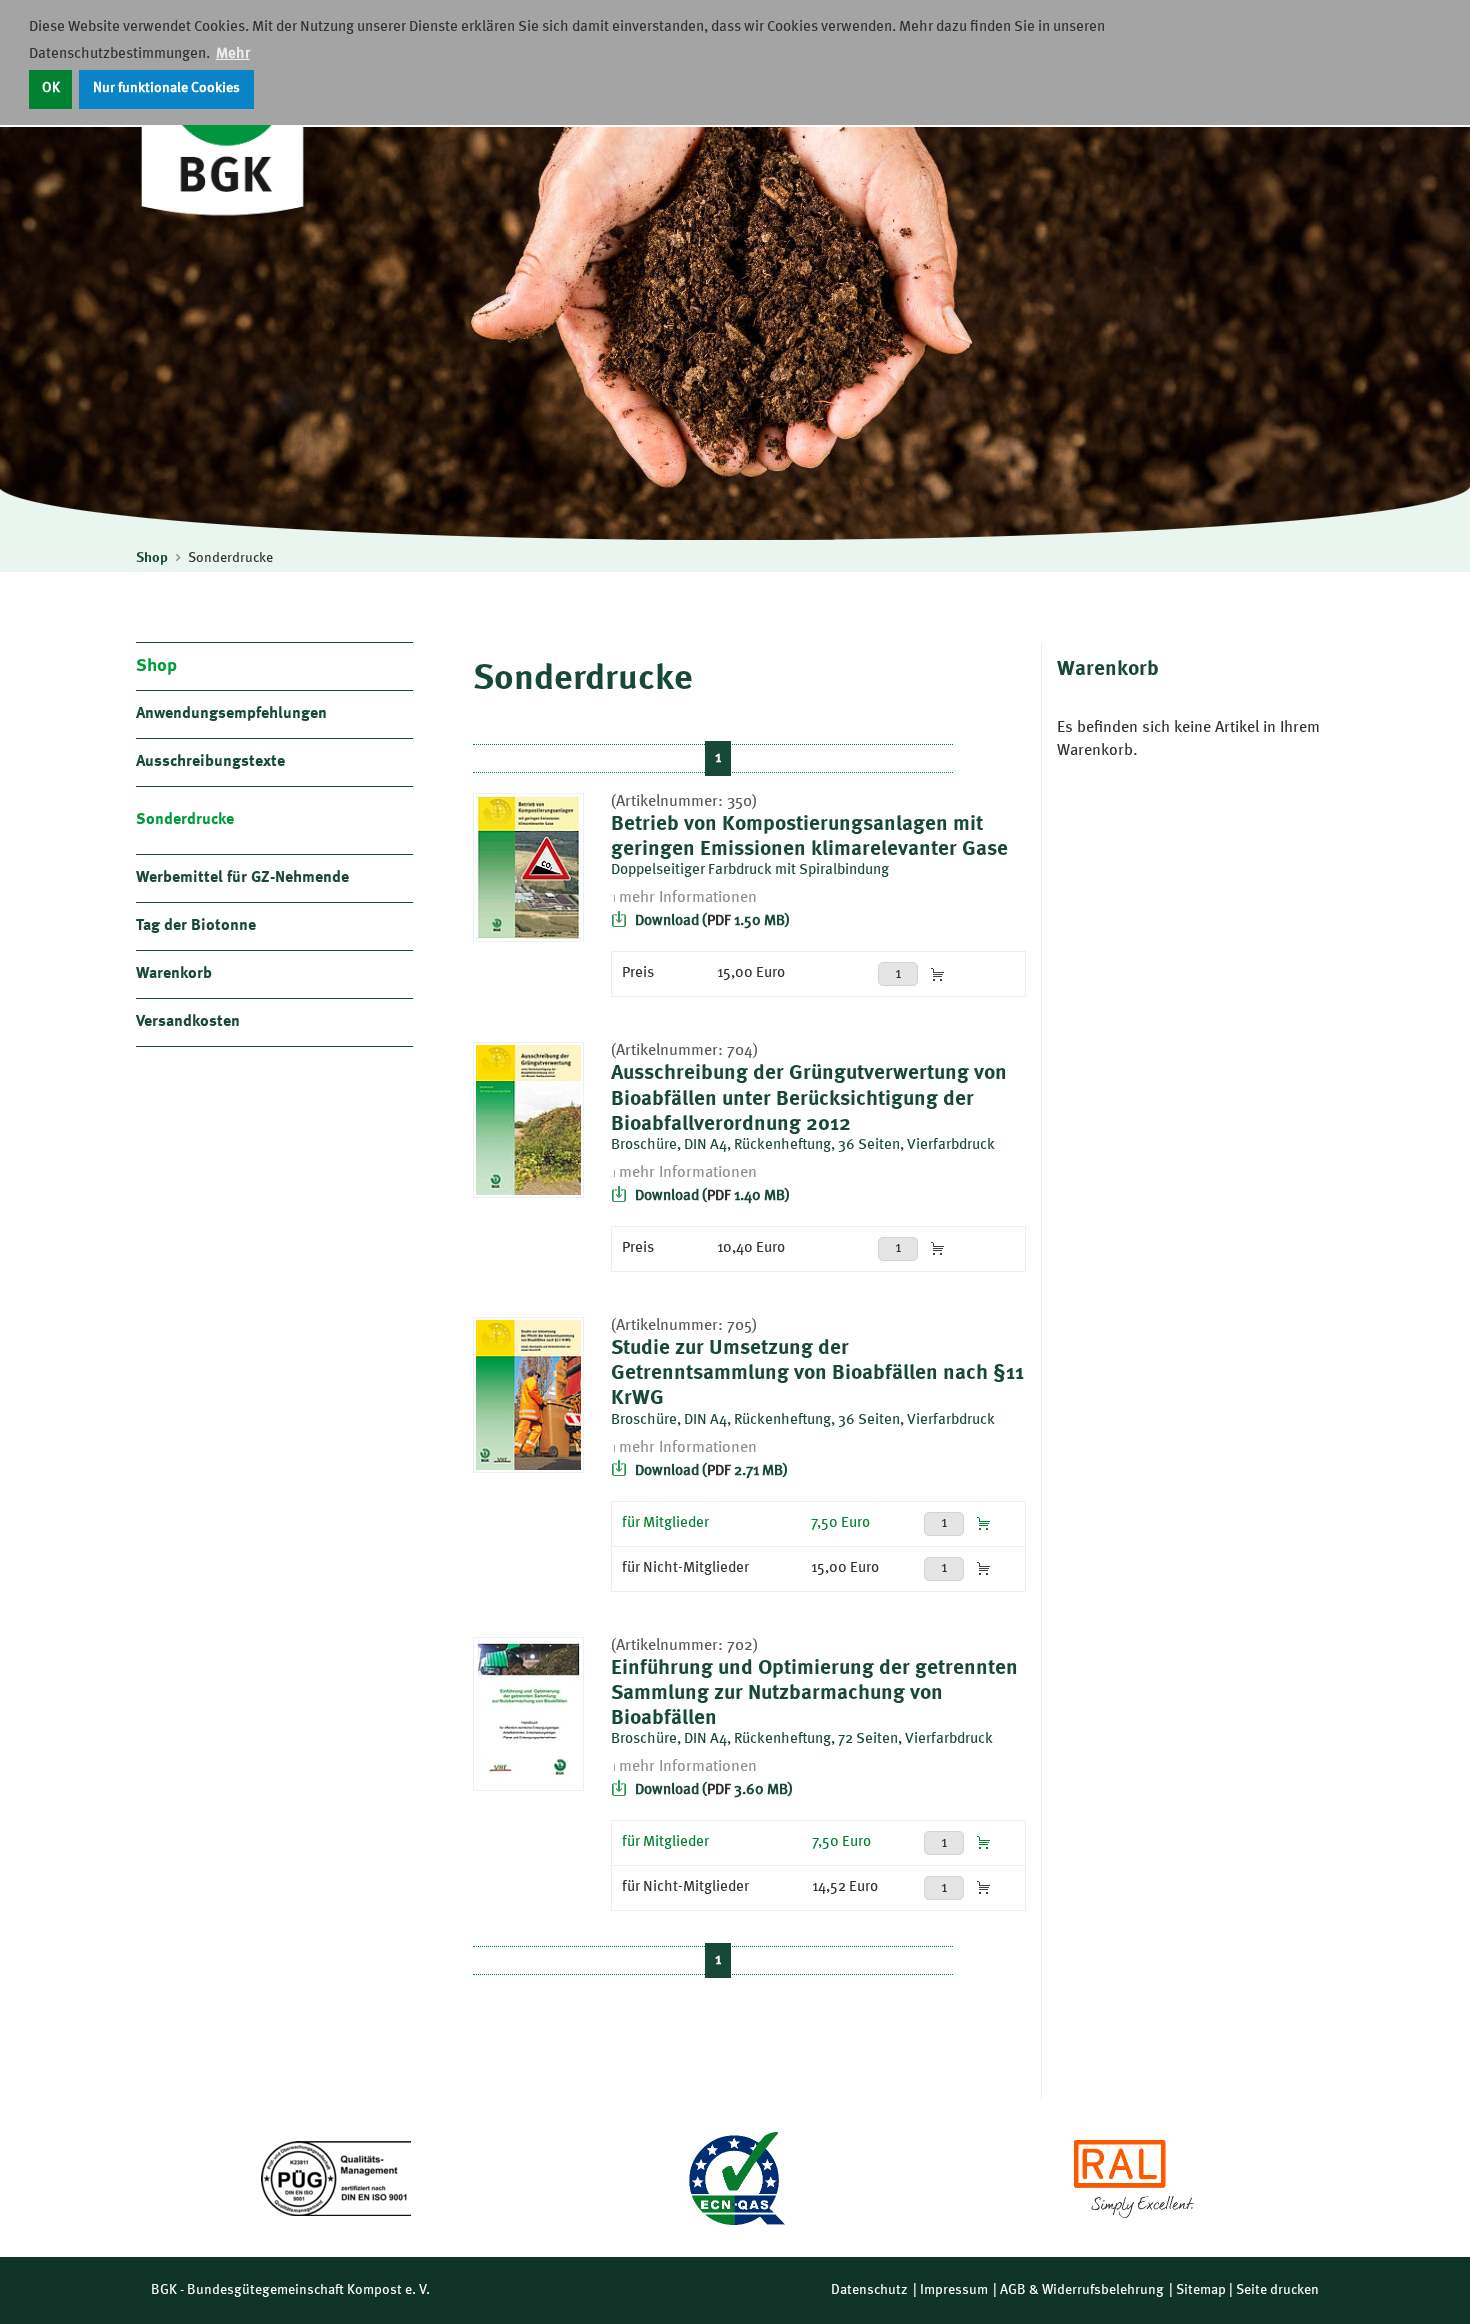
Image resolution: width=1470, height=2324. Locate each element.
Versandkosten (188, 1022)
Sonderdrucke (230, 558)
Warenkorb (174, 974)
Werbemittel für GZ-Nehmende (242, 878)
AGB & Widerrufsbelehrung (1082, 2290)
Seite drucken (1277, 2290)
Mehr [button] (233, 54)
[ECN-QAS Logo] (735, 2178)
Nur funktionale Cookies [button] (166, 88)
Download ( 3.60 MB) (712, 1790)
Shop (152, 558)
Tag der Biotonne (196, 926)
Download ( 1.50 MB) (711, 921)
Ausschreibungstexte (210, 762)
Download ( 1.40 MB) (711, 1196)
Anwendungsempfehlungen (231, 714)
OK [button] (51, 88)
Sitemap (1201, 2290)
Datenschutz (869, 2290)
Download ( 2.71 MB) (710, 1471)
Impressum (954, 2290)
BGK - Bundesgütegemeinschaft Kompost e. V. (290, 2290)
